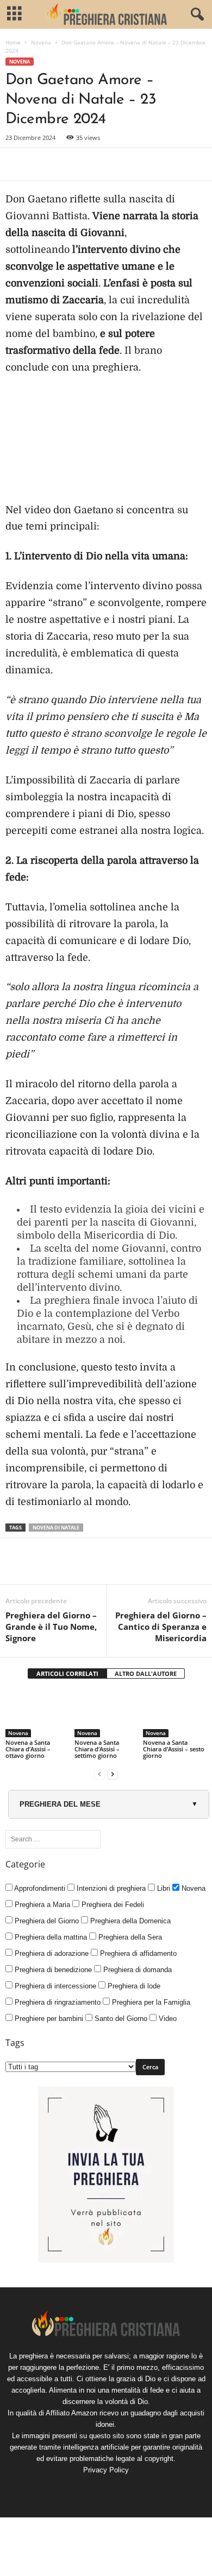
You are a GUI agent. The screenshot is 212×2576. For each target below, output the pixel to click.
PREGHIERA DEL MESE (60, 1804)
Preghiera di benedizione (52, 1970)
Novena (41, 42)
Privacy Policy (106, 2470)
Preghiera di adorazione (51, 1953)
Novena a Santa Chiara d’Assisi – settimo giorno (97, 1749)
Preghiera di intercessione (54, 1986)
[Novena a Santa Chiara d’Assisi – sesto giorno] (175, 1714)
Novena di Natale (56, 1528)
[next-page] (113, 1774)
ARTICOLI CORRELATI (67, 1673)
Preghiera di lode (133, 1986)
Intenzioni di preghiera (110, 1888)
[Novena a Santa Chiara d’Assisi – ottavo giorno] (37, 1714)
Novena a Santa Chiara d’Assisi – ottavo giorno (28, 1749)
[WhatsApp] (91, 164)
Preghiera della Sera (129, 1937)
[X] (41, 164)
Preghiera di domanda (136, 1970)
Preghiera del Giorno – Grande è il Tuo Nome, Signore (51, 1627)
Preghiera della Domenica (129, 1921)
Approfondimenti (39, 1888)
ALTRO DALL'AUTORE (146, 1673)
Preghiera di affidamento (137, 1953)
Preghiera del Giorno (46, 1921)
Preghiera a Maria (41, 1905)
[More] (142, 164)
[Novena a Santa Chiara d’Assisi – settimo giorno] (106, 1714)
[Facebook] (16, 164)
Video (167, 2019)
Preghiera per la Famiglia (150, 2002)
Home (13, 42)
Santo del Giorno (120, 2019)
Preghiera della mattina (50, 1937)
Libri (163, 1888)
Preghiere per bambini (48, 2019)
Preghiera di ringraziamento (57, 2002)
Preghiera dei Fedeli (112, 1905)
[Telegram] (116, 164)
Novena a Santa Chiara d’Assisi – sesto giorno (174, 1749)
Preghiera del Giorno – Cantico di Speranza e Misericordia (161, 1627)
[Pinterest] (66, 164)
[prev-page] (99, 1774)
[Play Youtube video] (106, 445)
